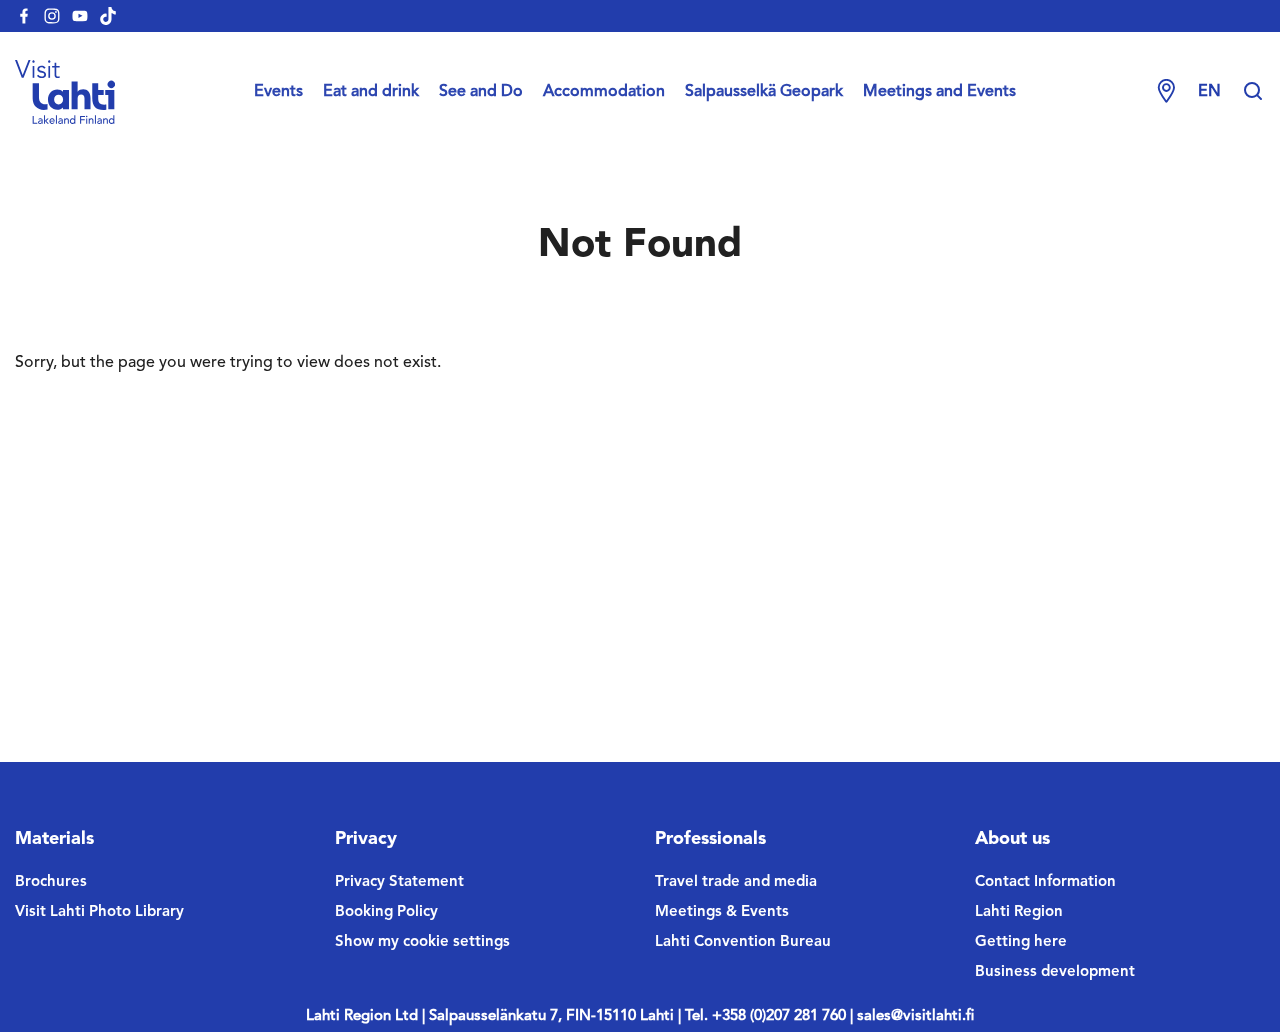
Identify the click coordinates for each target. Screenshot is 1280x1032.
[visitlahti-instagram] (52, 16)
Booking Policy (386, 912)
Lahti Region (1019, 912)
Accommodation (604, 92)
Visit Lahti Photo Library (99, 912)
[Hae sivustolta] (1253, 92)
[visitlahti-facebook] (24, 16)
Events (278, 92)
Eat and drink (371, 92)
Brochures (51, 882)
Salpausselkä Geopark (764, 92)
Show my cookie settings (422, 942)
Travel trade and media (736, 882)
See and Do (481, 92)
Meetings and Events (939, 92)
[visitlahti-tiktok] (108, 16)
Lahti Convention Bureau (743, 942)
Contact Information (1045, 882)
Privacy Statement (399, 882)
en (1209, 92)
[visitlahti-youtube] (80, 16)
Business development (1055, 972)
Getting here (1021, 942)
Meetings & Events (722, 912)
